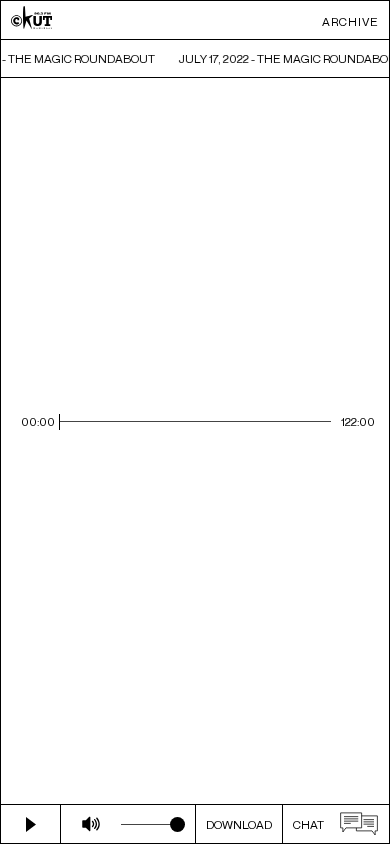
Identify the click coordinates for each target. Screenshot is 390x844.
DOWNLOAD (239, 824)
